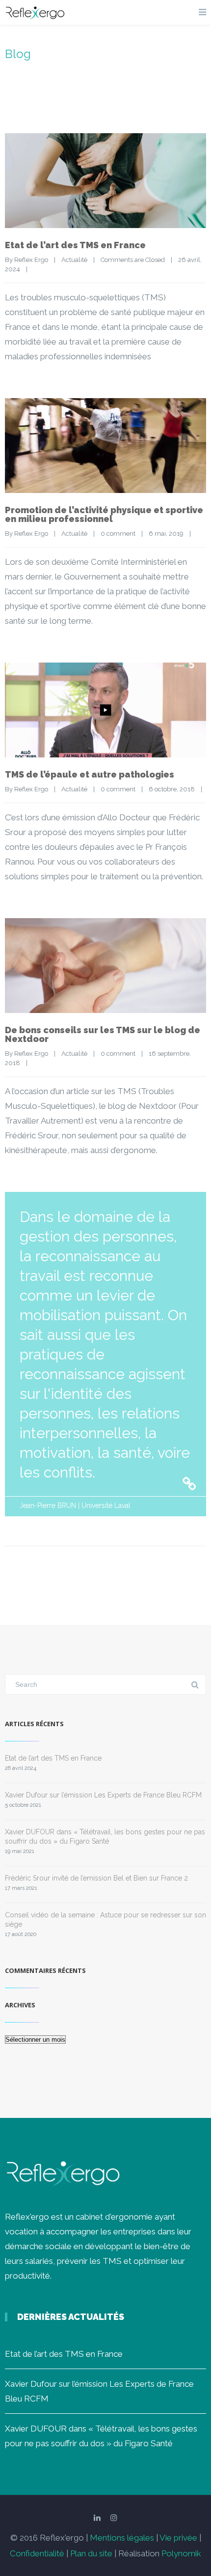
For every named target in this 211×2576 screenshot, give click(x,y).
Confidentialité (37, 2553)
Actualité (74, 260)
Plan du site (91, 2553)
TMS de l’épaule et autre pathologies (90, 774)
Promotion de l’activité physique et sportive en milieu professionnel (104, 514)
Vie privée (178, 2538)
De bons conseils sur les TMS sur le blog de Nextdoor (103, 1034)
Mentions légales (122, 2538)
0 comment (118, 534)
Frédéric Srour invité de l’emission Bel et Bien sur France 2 (96, 1878)
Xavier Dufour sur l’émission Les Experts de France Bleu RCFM (103, 1795)
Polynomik (181, 2553)
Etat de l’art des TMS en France (75, 245)
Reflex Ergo (31, 260)
